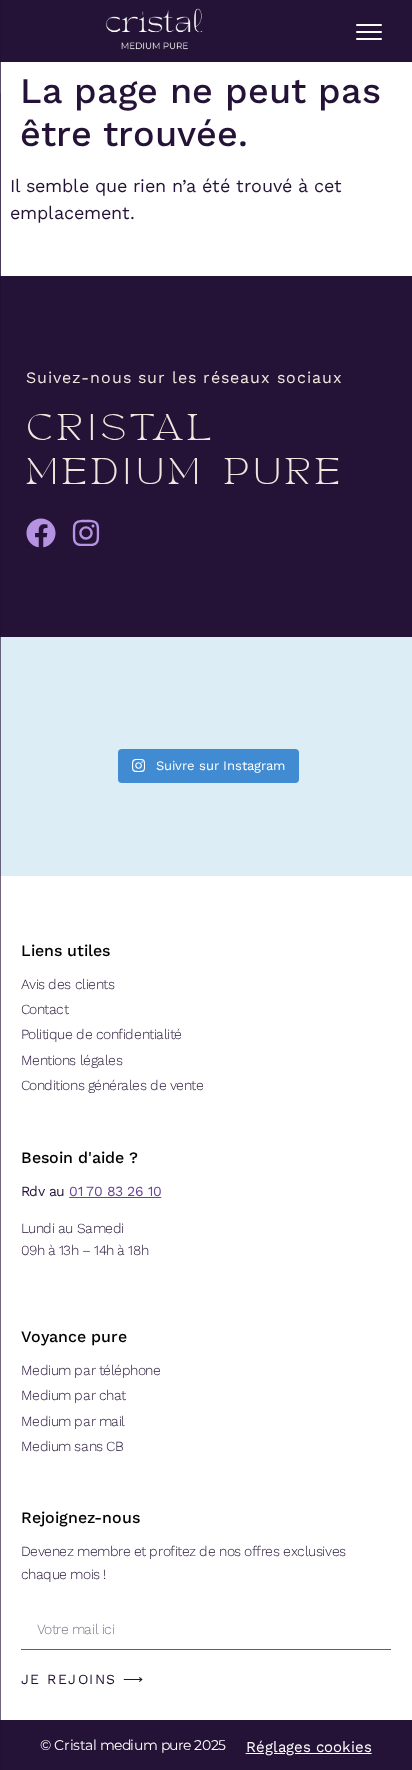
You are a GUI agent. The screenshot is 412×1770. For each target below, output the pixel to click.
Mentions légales (72, 1060)
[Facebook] (41, 533)
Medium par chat (73, 1395)
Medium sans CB (72, 1446)
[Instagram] (86, 533)
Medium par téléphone (91, 1370)
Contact (45, 1009)
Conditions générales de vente (112, 1085)
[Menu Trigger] (369, 32)
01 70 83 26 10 (115, 1191)
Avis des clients (68, 984)
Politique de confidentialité (101, 1034)
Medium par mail (73, 1421)
